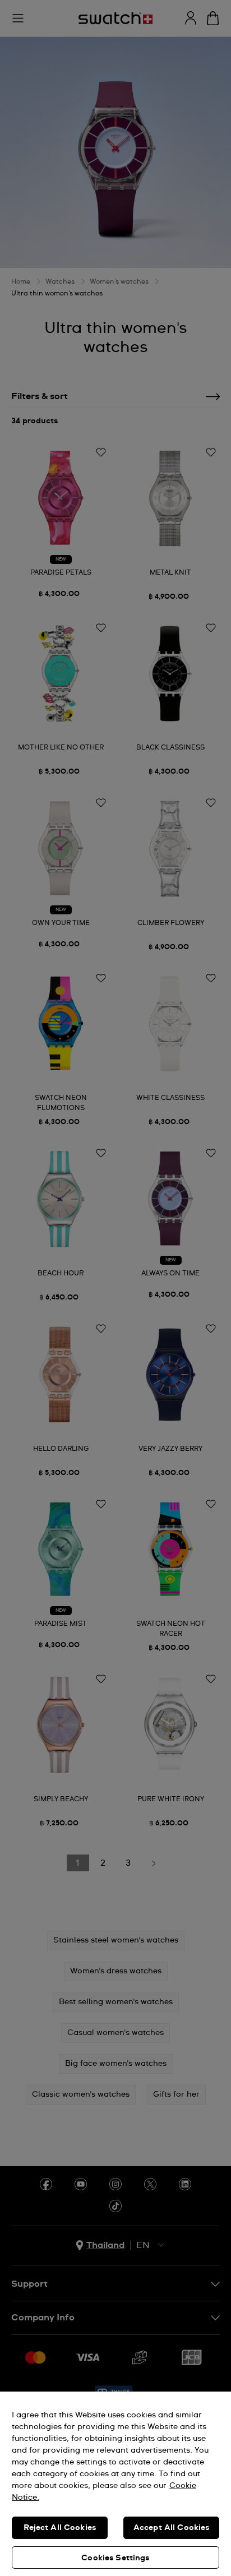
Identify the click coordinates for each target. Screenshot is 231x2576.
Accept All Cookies (172, 2528)
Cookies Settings (115, 2558)
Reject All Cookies (60, 2528)
